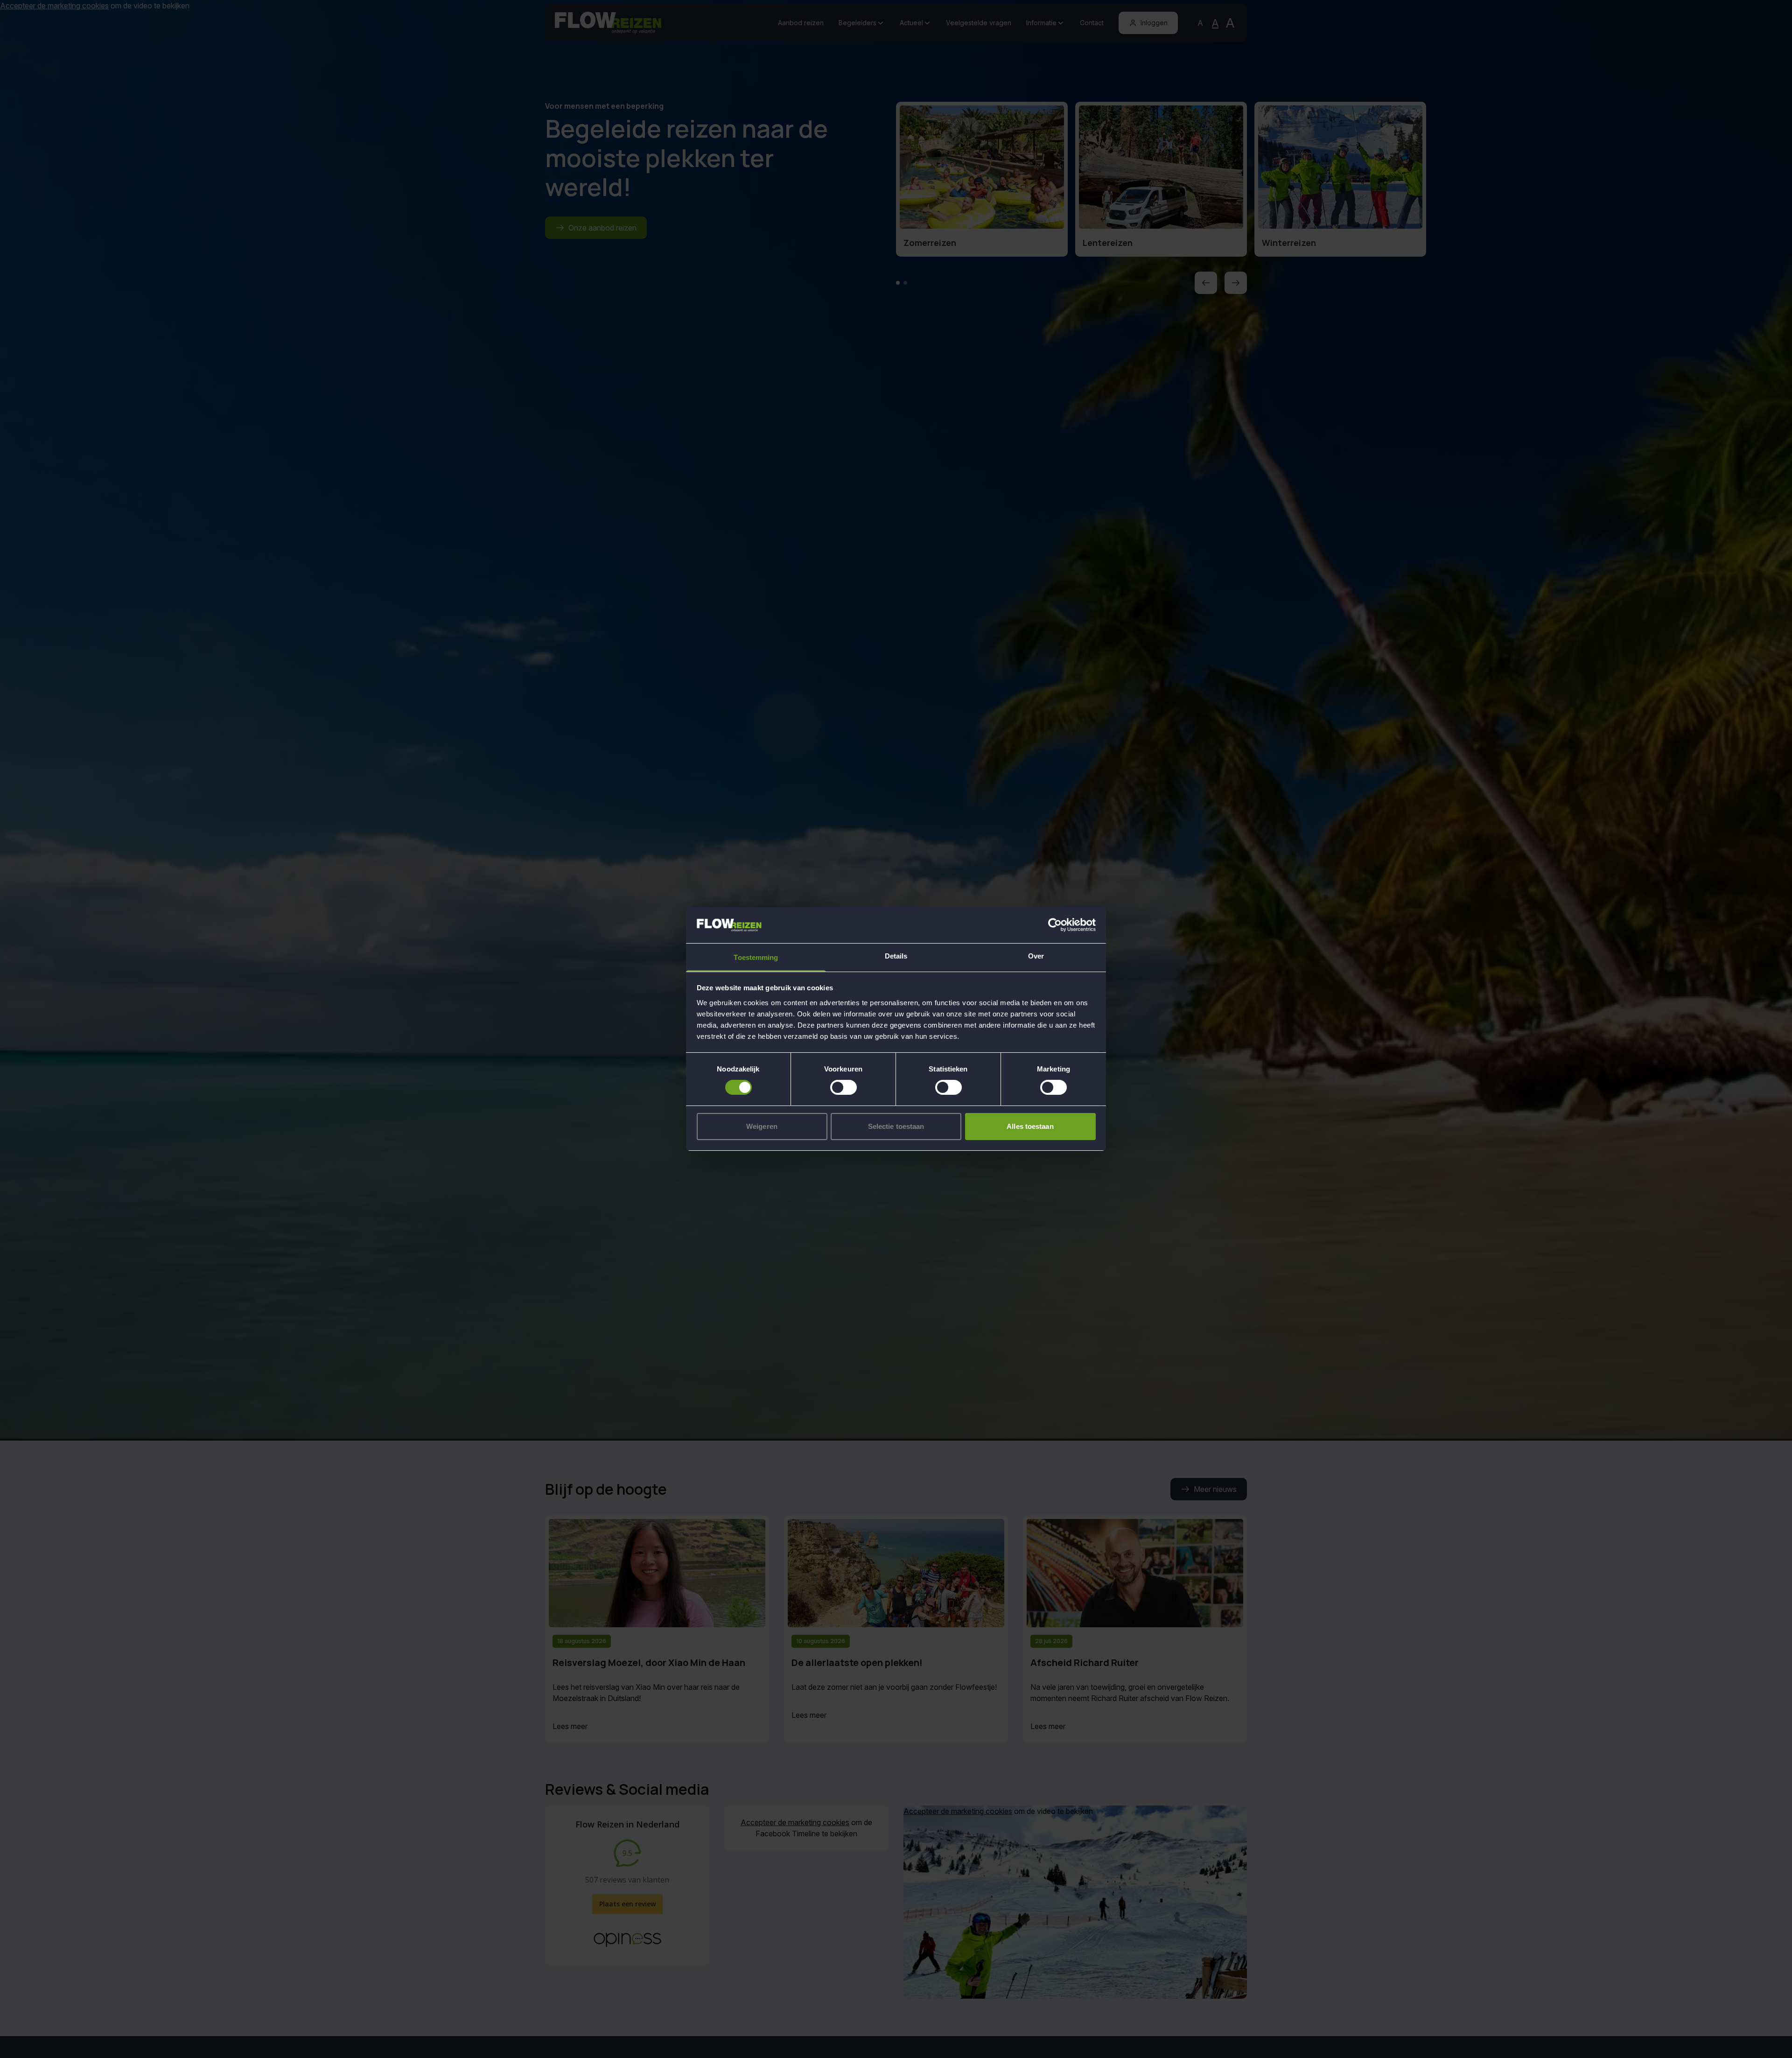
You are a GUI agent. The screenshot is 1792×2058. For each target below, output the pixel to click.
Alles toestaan (1030, 1126)
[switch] (843, 1087)
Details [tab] (896, 956)
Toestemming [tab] (756, 957)
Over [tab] (1036, 956)
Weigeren (762, 1126)
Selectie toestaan (896, 1126)
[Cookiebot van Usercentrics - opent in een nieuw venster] (1055, 925)
